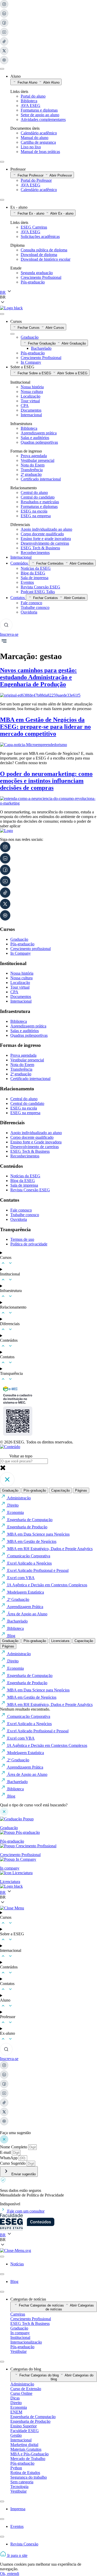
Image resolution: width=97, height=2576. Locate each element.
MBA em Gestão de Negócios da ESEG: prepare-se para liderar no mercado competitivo (45, 727)
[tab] (10, 1490)
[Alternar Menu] (2, 69)
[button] (48, 297)
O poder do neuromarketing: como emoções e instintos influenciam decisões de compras (46, 781)
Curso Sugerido (13, 2163)
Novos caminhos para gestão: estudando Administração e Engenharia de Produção (38, 677)
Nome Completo (14, 2147)
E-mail (6, 2152)
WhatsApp (9, 2158)
